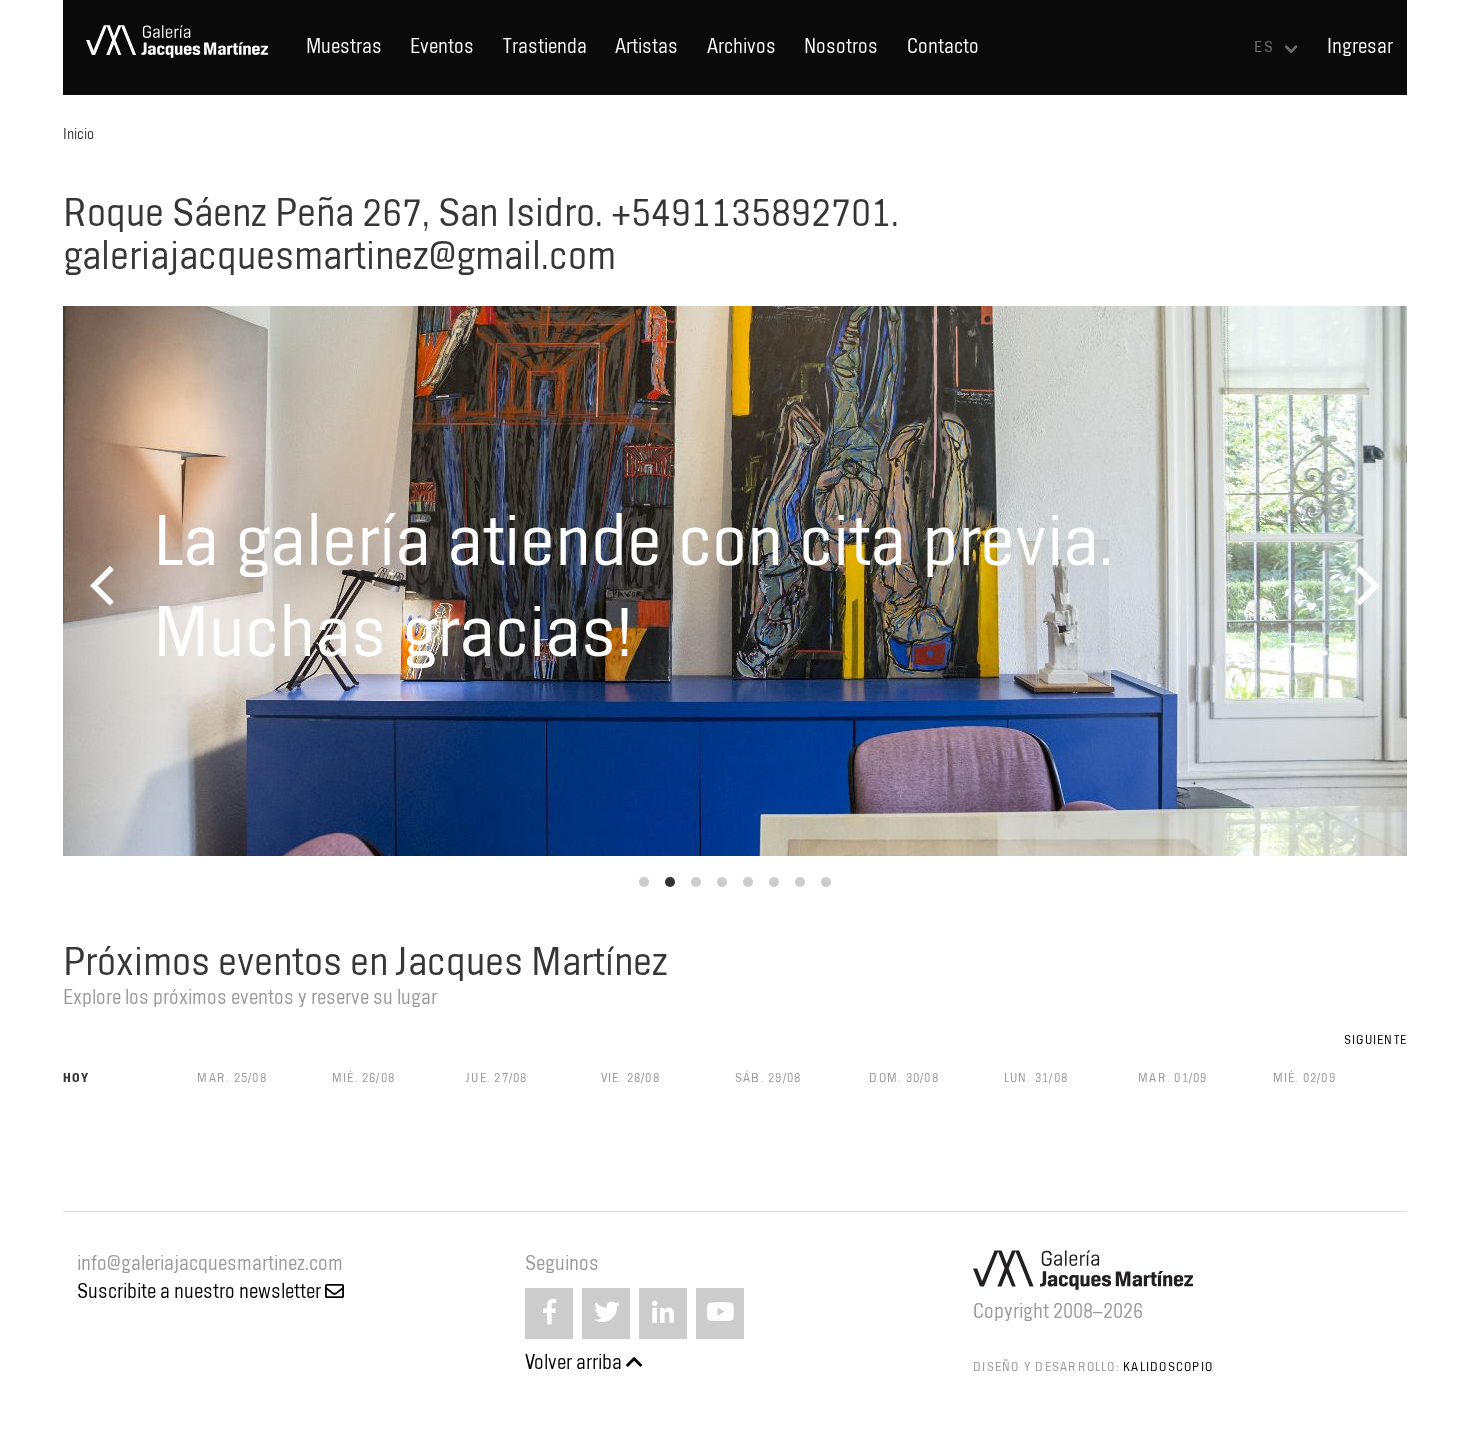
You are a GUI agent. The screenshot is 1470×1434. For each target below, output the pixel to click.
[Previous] (106, 585)
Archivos (741, 46)
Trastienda (545, 46)
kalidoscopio (1168, 1366)
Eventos (442, 46)
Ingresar (1360, 46)
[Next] (1364, 585)
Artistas (646, 46)
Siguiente (1375, 1039)
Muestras (344, 46)
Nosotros (841, 46)
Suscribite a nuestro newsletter (201, 1291)
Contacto (943, 46)
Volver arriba (575, 1362)
